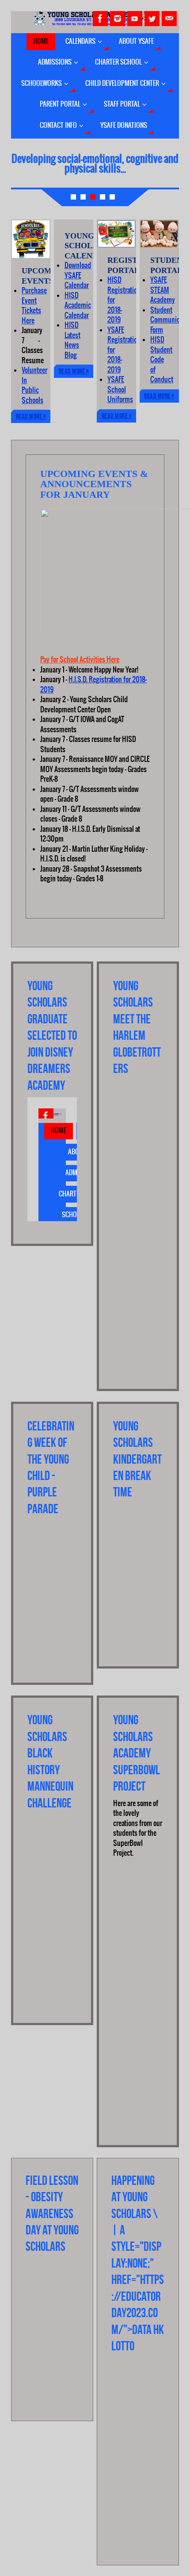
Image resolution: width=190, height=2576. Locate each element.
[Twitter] (152, 19)
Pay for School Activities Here (80, 660)
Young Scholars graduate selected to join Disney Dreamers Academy (52, 1036)
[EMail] (169, 19)
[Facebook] (100, 19)
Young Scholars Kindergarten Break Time (137, 1459)
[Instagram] (118, 19)
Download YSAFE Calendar (78, 275)
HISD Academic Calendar (78, 306)
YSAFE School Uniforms (120, 390)
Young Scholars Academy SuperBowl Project (137, 1753)
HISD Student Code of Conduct (162, 360)
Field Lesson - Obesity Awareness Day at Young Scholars (52, 2214)
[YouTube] (135, 19)
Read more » (31, 416)
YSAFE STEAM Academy (163, 290)
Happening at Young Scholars (133, 2197)
